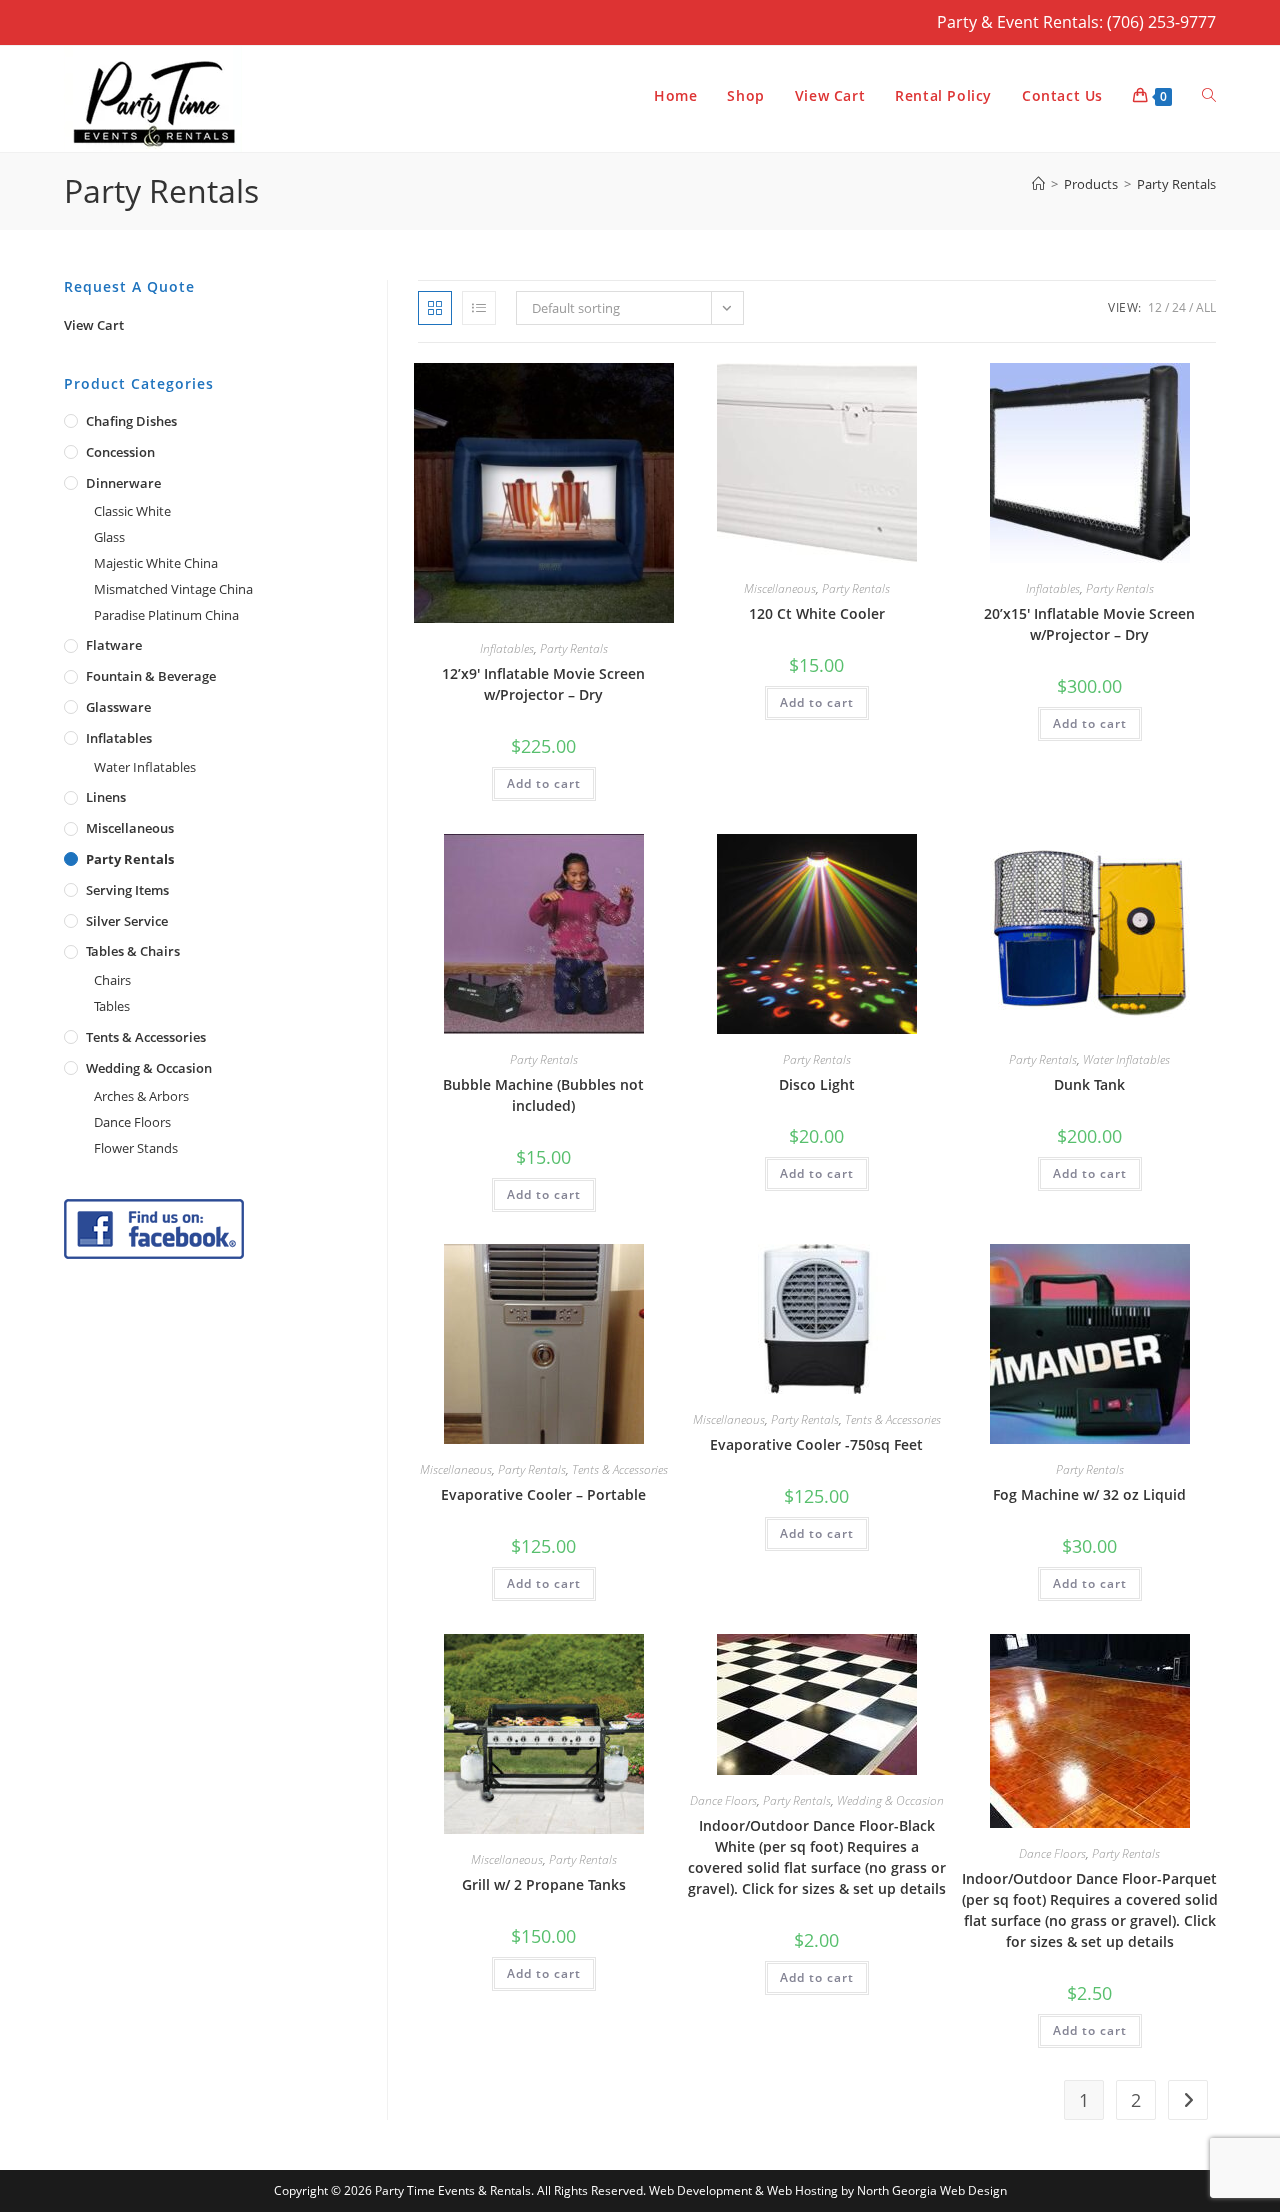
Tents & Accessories (620, 1469)
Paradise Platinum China (166, 615)
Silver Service (127, 921)
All (1206, 307)
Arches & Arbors (141, 1096)
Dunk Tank (1089, 1084)
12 (1155, 307)
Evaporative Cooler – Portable (543, 1494)
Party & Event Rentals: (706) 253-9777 (1076, 22)
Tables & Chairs (133, 951)
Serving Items (127, 890)
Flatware (114, 645)
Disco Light (817, 1084)
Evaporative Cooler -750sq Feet (816, 1444)
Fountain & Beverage (151, 676)
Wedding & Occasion (890, 1800)
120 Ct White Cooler (817, 613)
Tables (112, 1006)
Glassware (118, 707)
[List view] (479, 308)
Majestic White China (156, 563)
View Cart (94, 325)
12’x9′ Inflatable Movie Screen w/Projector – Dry (543, 684)
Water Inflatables (1126, 1059)
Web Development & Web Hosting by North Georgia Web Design (828, 2190)
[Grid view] (435, 308)
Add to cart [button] (544, 783)
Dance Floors (723, 1800)
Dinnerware (123, 483)
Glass (109, 537)
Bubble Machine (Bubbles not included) (543, 1095)
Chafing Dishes (131, 421)
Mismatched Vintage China (173, 589)
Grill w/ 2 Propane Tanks (544, 1884)
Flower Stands (136, 1148)
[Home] (1038, 184)
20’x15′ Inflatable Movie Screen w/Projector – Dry (1089, 624)
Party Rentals (1176, 184)
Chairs (112, 980)
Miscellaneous (780, 588)
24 (1179, 307)
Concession (120, 452)
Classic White (132, 511)
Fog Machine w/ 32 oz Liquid (1089, 1494)
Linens (106, 797)
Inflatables (507, 648)
